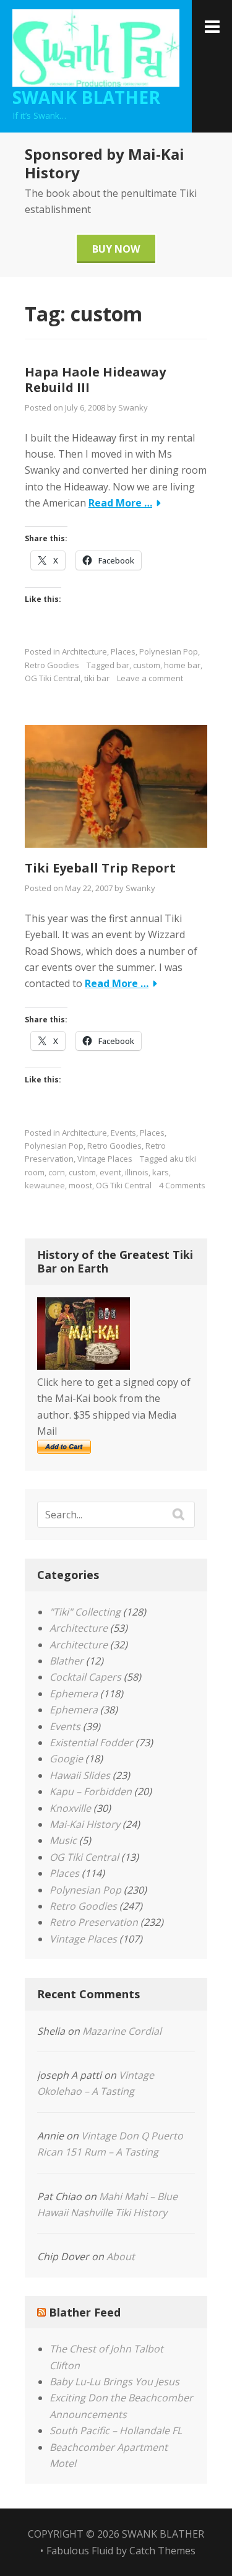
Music (63, 1840)
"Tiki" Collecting (85, 1612)
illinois (137, 1172)
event (110, 1172)
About (121, 2256)
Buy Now (116, 249)
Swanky (133, 407)
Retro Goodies (52, 665)
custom (147, 665)
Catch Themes (162, 2551)
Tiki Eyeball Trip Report (100, 868)
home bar (182, 665)
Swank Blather (86, 97)
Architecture (84, 651)
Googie (66, 1759)
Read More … (120, 503)
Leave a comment (150, 678)
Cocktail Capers (85, 1677)
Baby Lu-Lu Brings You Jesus (114, 2382)
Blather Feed (85, 2312)
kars (161, 1172)
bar (123, 665)
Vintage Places (105, 1159)
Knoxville (70, 1808)
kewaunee (45, 1185)
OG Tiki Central (53, 678)
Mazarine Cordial (122, 2031)
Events (123, 1133)
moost (80, 1185)
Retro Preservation (94, 1922)
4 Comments (182, 1185)
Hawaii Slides (80, 1775)
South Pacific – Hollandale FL (116, 2430)
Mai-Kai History (85, 1824)
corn (57, 1172)
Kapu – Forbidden (91, 1791)
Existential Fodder (91, 1743)
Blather (67, 1661)
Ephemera (74, 1694)
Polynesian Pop (169, 651)
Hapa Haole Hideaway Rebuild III (95, 380)
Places (123, 651)
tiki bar (97, 678)
